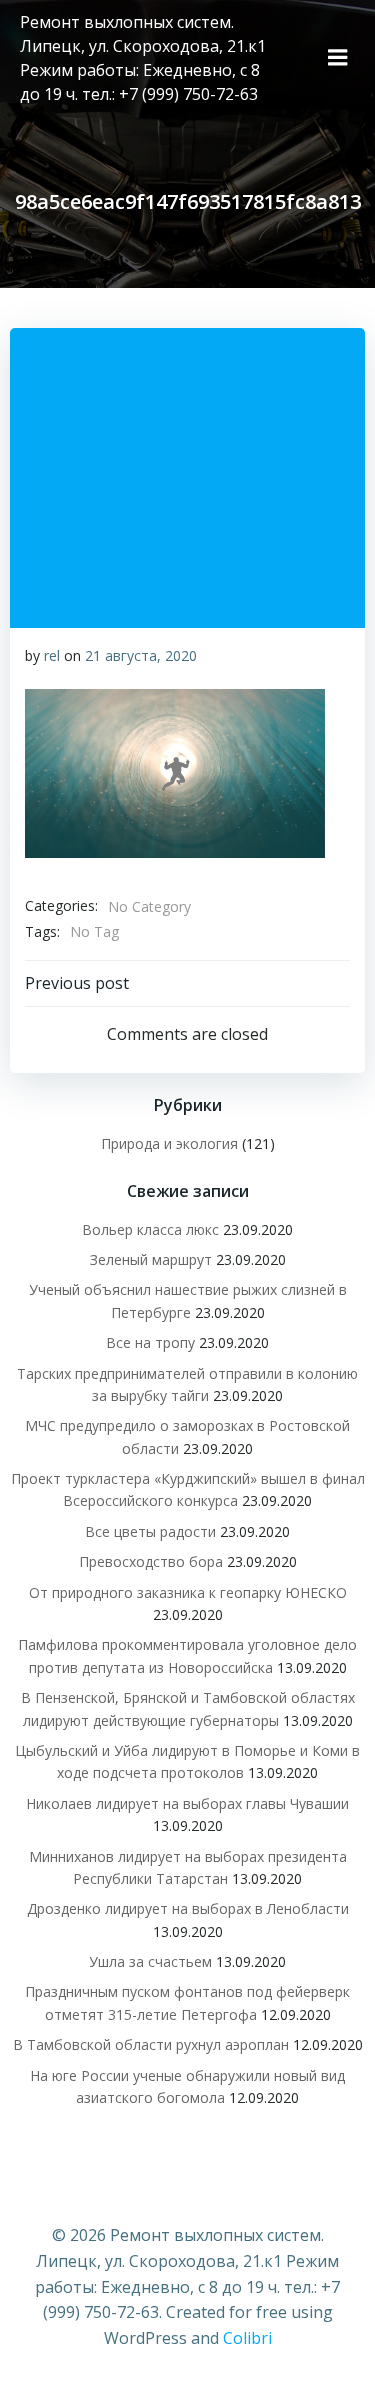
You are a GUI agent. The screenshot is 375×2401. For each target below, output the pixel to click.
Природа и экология (169, 1143)
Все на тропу (150, 1342)
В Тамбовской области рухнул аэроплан (151, 2044)
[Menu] (338, 58)
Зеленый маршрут (151, 1259)
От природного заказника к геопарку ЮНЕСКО (188, 1592)
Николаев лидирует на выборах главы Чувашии (187, 1803)
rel (52, 655)
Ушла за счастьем (150, 1961)
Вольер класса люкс (150, 1229)
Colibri (247, 2338)
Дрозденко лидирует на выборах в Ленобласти (188, 1908)
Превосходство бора (151, 1561)
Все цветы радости (150, 1531)
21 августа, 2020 (141, 655)
